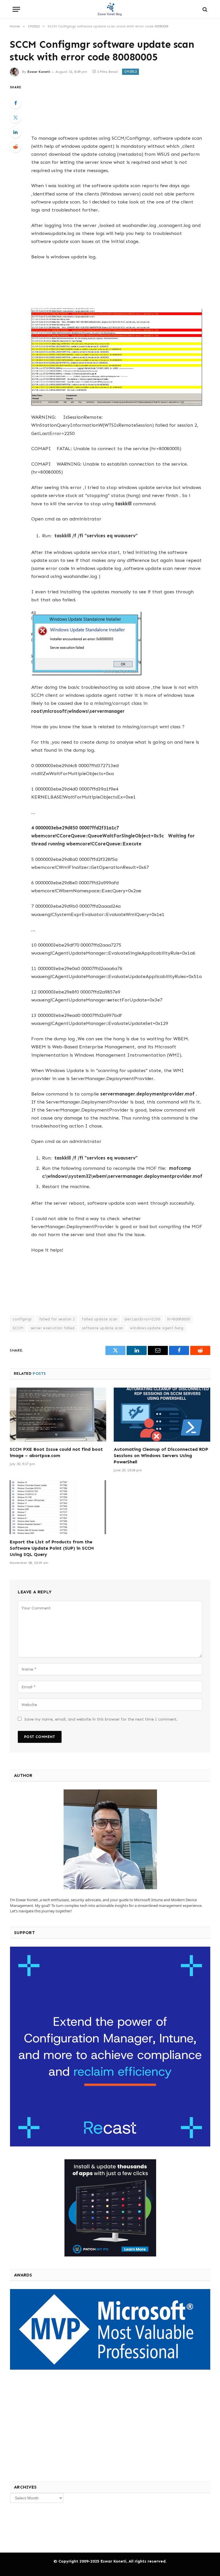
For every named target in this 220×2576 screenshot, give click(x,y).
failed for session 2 (57, 1319)
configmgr (22, 1319)
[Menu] (16, 9)
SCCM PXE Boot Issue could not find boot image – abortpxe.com (56, 1452)
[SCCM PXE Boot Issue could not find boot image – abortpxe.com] (58, 1415)
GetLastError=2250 (142, 1319)
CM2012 (130, 72)
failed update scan (100, 1319)
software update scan (103, 1328)
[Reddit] (15, 147)
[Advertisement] (117, 105)
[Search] (204, 9)
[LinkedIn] (15, 132)
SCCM (18, 1328)
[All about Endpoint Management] (110, 9)
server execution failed (53, 1328)
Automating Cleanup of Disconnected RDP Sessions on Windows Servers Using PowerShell (161, 1455)
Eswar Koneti (39, 72)
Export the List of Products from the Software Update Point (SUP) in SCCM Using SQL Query (52, 1548)
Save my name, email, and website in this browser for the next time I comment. (101, 1719)
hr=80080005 (179, 1319)
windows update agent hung (157, 1328)
